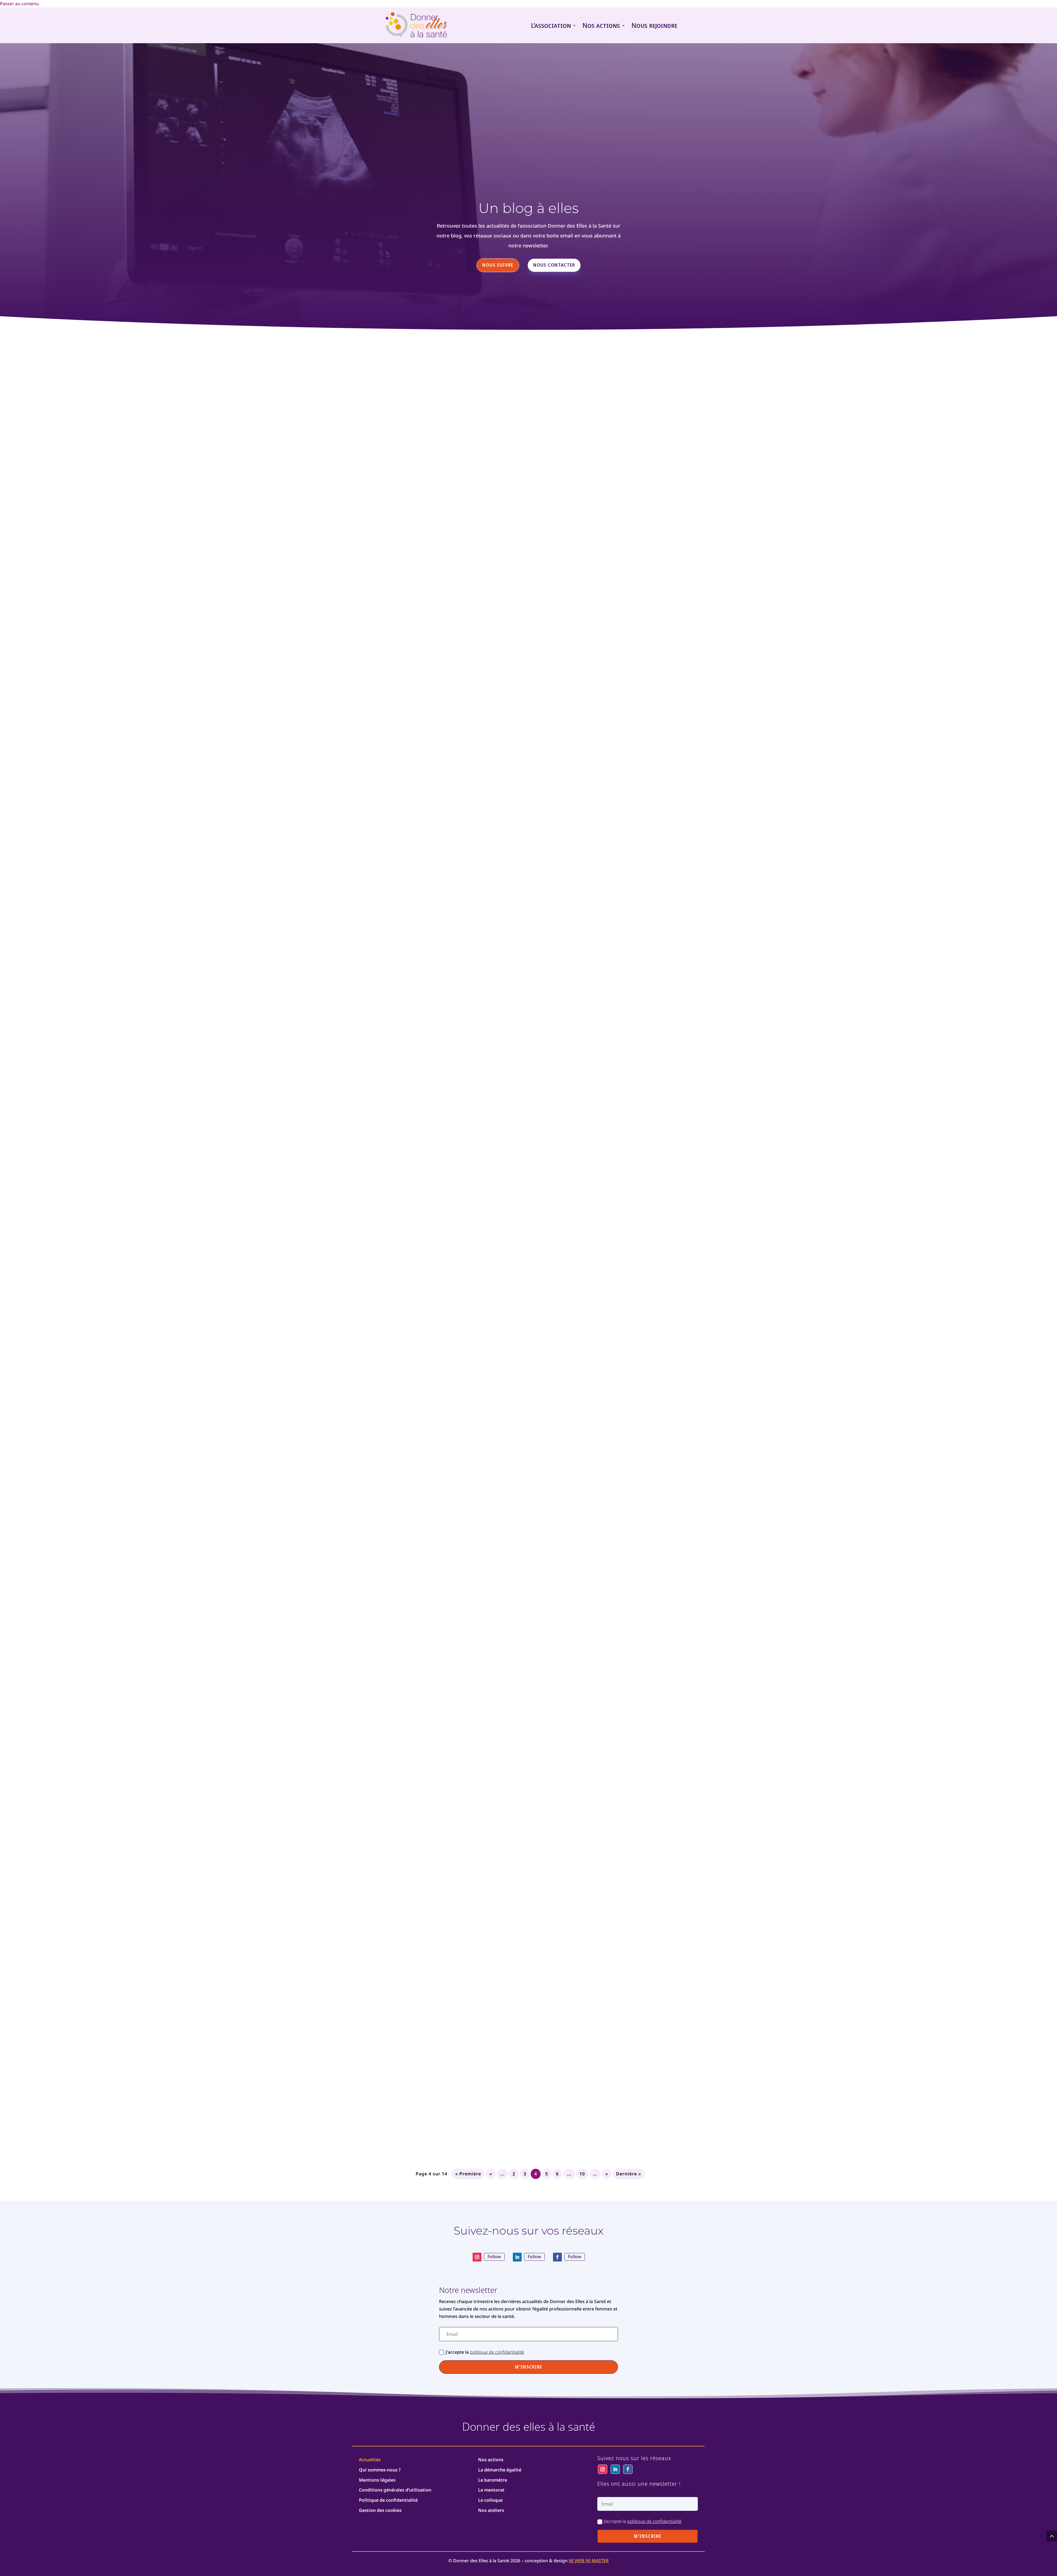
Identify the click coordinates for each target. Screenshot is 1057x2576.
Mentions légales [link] (377, 2480)
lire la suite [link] (528, 628)
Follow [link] (494, 2257)
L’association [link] (551, 25)
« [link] (491, 2174)
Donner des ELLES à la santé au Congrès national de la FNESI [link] (445, 2099)
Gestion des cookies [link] (380, 2510)
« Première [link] (468, 2174)
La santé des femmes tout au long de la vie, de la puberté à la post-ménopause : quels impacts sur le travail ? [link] (513, 1796)
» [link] (607, 2174)
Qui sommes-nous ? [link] (380, 2470)
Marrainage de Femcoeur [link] (393, 584)
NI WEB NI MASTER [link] (589, 2561)
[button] (528, 2367)
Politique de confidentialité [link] (388, 2500)
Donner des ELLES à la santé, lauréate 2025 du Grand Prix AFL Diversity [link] (459, 1190)
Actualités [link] (370, 2460)
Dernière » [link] (629, 2174)
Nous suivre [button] (498, 265)
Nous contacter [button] (554, 265)
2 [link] (514, 2174)
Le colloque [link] (490, 2500)
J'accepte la (485, 2352)
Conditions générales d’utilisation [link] (395, 2490)
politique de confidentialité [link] (497, 2352)
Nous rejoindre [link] (654, 25)
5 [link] (547, 2174)
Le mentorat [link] (491, 2490)
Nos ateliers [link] (491, 2510)
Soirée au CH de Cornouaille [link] (398, 887)
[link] (416, 25)
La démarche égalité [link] (500, 2470)
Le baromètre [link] (493, 2480)
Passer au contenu (19, 4)
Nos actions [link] (601, 25)
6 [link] (557, 2174)
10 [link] (582, 2174)
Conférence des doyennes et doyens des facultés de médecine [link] (447, 1493)
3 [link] (525, 2174)
